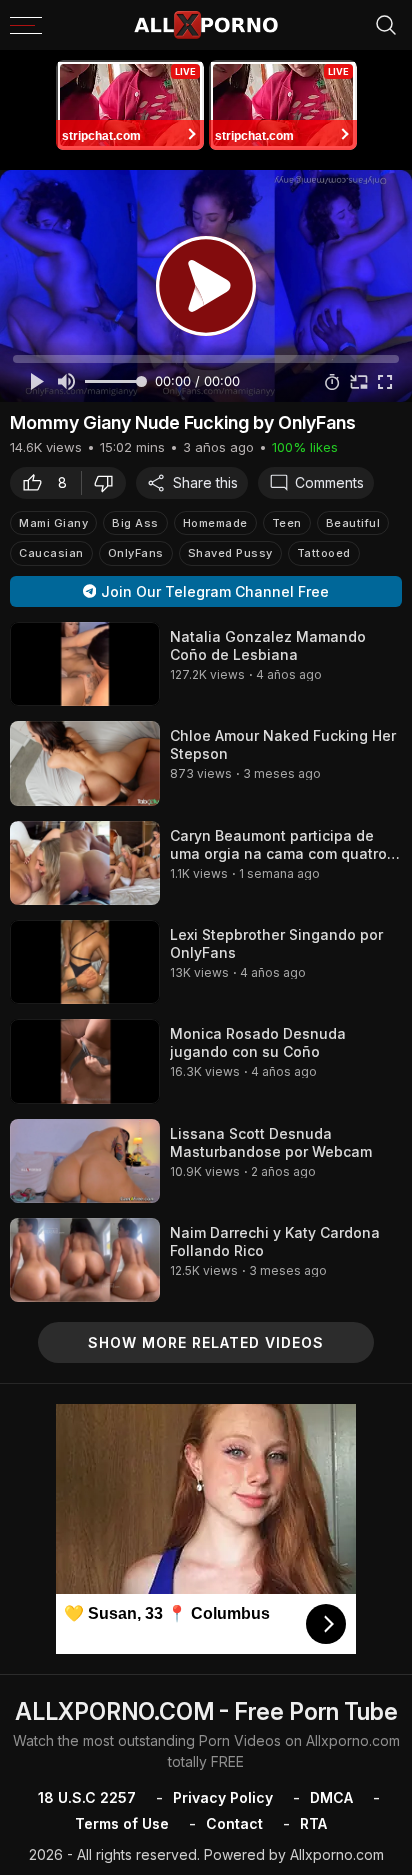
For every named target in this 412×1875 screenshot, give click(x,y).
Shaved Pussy (230, 553)
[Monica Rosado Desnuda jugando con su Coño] (85, 1061)
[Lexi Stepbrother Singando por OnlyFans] (85, 962)
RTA (313, 1823)
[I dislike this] (109, 483)
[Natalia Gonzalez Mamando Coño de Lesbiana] (85, 664)
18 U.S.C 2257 (87, 1797)
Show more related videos (206, 1342)
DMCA (331, 1797)
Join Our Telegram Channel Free (215, 591)
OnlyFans (136, 553)
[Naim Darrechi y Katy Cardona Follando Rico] (85, 1260)
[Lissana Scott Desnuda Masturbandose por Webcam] (85, 1161)
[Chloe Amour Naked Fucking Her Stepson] (85, 763)
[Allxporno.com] (206, 25)
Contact (234, 1823)
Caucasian (51, 553)
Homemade (215, 523)
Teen (287, 523)
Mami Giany (53, 523)
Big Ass (135, 523)
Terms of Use (122, 1823)
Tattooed (324, 553)
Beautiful (353, 523)
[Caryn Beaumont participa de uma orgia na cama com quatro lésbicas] (85, 863)
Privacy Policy (223, 1797)
